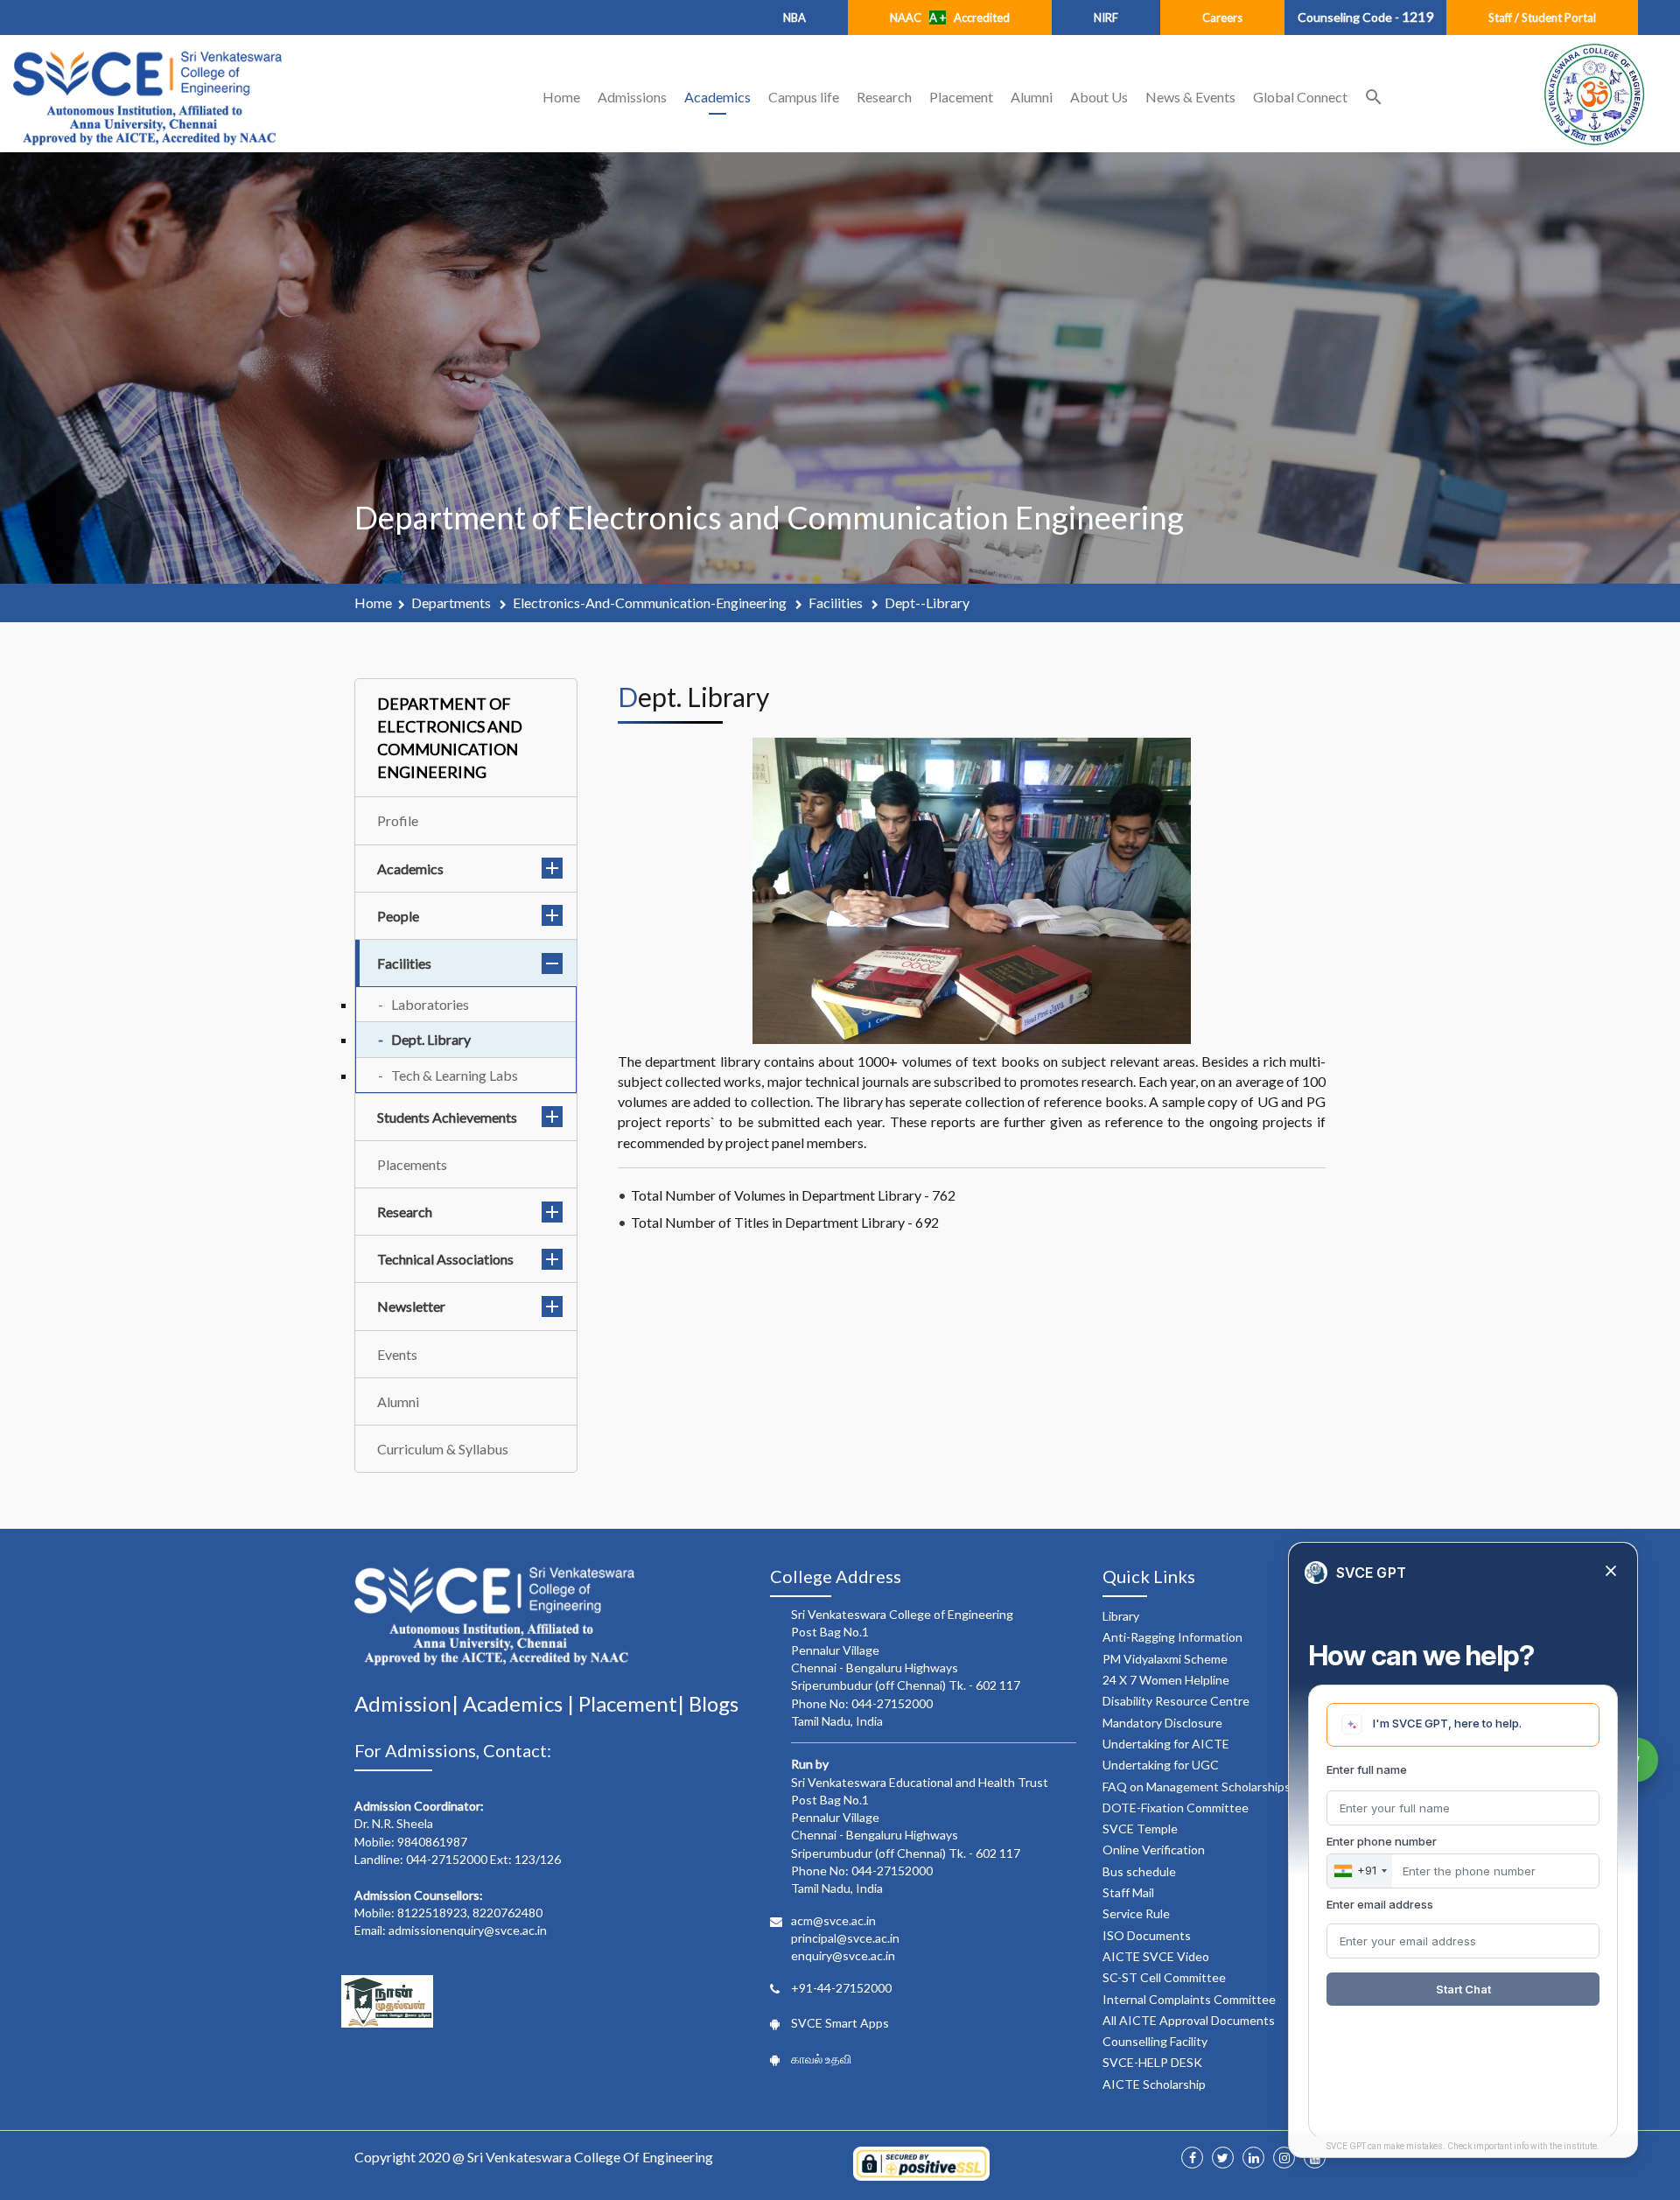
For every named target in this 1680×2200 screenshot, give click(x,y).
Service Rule (1136, 1913)
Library (1121, 1616)
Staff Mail (1128, 1892)
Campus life (804, 97)
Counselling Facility (1155, 2041)
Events (397, 1354)
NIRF (1106, 18)
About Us (1099, 97)
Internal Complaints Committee (1189, 1999)
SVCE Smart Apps (840, 2023)
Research (884, 97)
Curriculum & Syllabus (443, 1449)
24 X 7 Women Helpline (1166, 1680)
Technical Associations (445, 1259)
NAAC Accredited (950, 18)
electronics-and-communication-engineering (651, 603)
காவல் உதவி (821, 2059)
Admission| (409, 1703)
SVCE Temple (1140, 1829)
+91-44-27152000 (841, 1988)
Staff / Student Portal (1542, 18)
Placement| (633, 1703)
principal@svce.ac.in (845, 1938)
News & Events (1190, 97)
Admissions (632, 97)
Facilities (404, 963)
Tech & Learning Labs (455, 1075)
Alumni (1032, 97)
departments (452, 603)
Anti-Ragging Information (1172, 1637)
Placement (961, 97)
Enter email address (1380, 1904)
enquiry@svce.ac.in (843, 1955)
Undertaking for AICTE (1166, 1744)
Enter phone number (1382, 1841)
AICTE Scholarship (1154, 2084)
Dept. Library (431, 1039)
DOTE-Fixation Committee (1176, 1808)
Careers (1222, 18)
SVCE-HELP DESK (1152, 2062)
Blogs (714, 1703)
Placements (412, 1164)
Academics (717, 97)
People (398, 916)
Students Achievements (447, 1117)
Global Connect (1300, 97)
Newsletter (411, 1306)
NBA (794, 18)
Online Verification (1154, 1850)
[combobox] (1360, 1871)
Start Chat (1463, 1989)
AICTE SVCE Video (1156, 1956)
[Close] (1611, 1572)
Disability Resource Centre (1176, 1701)
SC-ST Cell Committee (1164, 1977)
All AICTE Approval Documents (1189, 2020)
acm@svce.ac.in (833, 1920)
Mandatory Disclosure (1162, 1723)
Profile (398, 820)
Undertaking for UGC (1161, 1765)
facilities (837, 603)
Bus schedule (1139, 1871)
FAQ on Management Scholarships (1197, 1787)
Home (561, 97)
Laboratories (430, 1004)
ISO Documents (1147, 1935)
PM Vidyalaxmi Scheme (1165, 1659)
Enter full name (1367, 1769)
